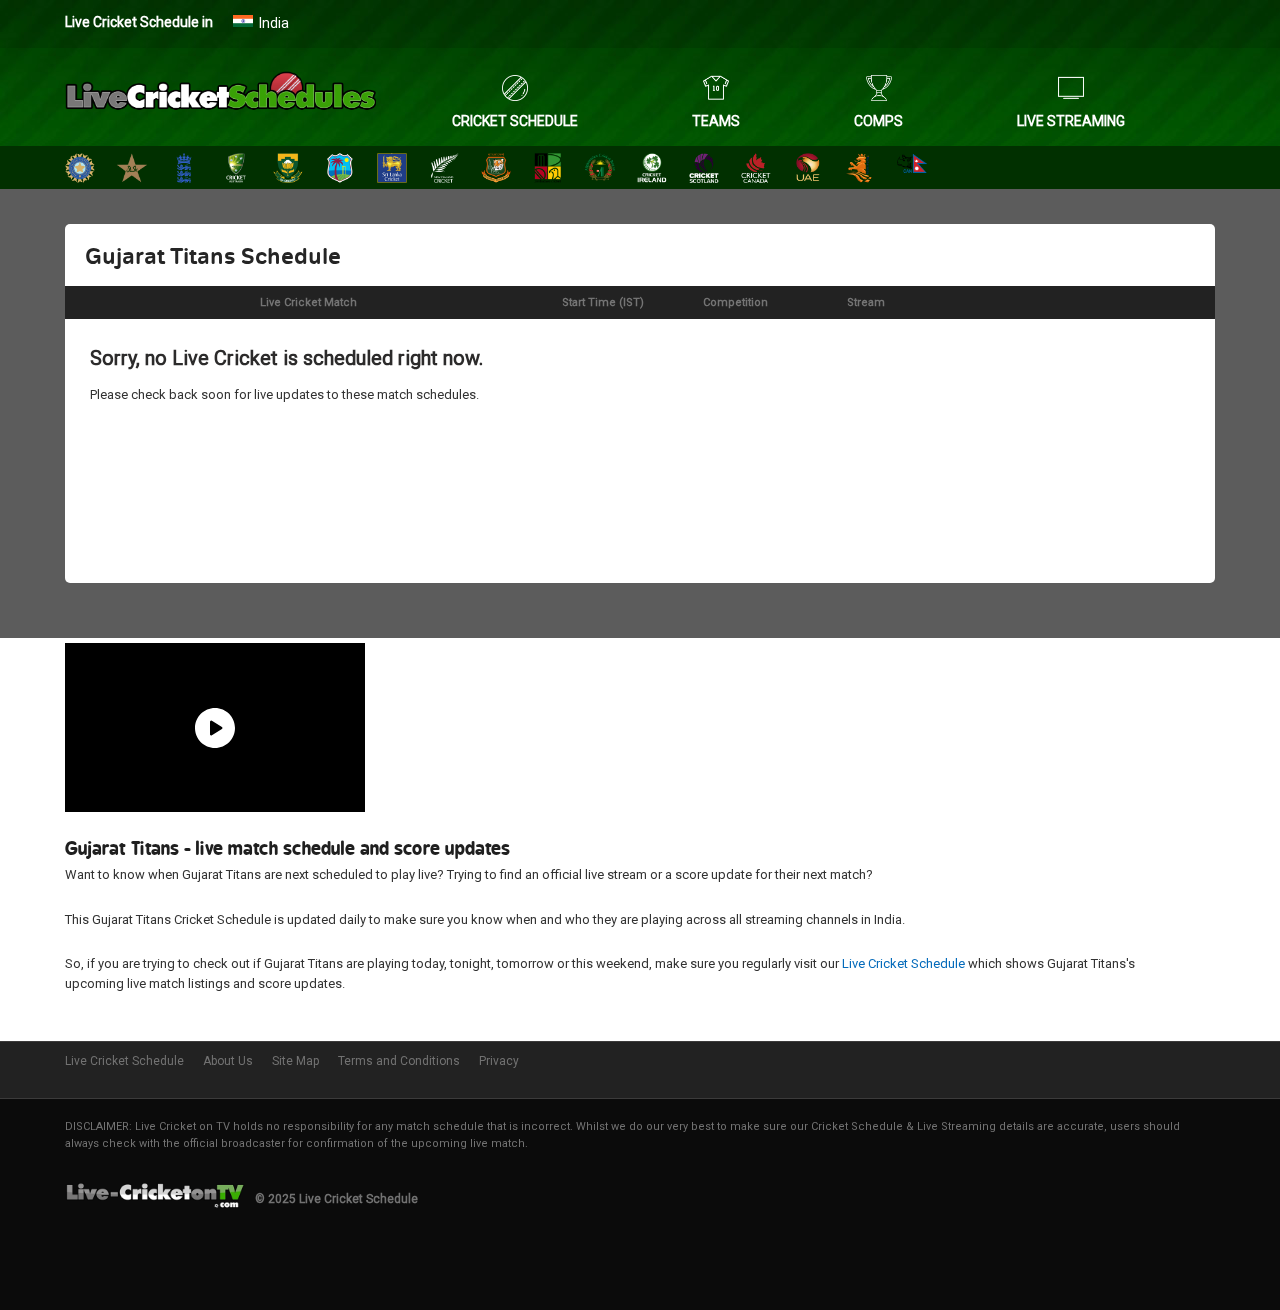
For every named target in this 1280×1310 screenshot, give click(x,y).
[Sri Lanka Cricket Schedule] (392, 170)
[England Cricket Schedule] (184, 170)
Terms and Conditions (399, 1061)
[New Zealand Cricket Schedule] (444, 170)
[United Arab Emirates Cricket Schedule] (808, 170)
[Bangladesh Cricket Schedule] (496, 170)
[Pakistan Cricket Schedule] (132, 170)
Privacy (499, 1061)
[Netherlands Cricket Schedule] (860, 170)
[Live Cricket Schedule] (220, 95)
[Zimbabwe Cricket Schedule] (548, 170)
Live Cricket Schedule (903, 963)
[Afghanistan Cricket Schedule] (600, 170)
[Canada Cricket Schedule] (756, 170)
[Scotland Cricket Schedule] (704, 170)
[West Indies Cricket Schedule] (340, 170)
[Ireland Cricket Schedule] (652, 170)
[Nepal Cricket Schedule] (912, 170)
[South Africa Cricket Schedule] (288, 170)
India (274, 23)
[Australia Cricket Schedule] (236, 170)
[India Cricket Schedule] (80, 170)
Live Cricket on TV (182, 1126)
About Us (228, 1061)
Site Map (295, 1061)
